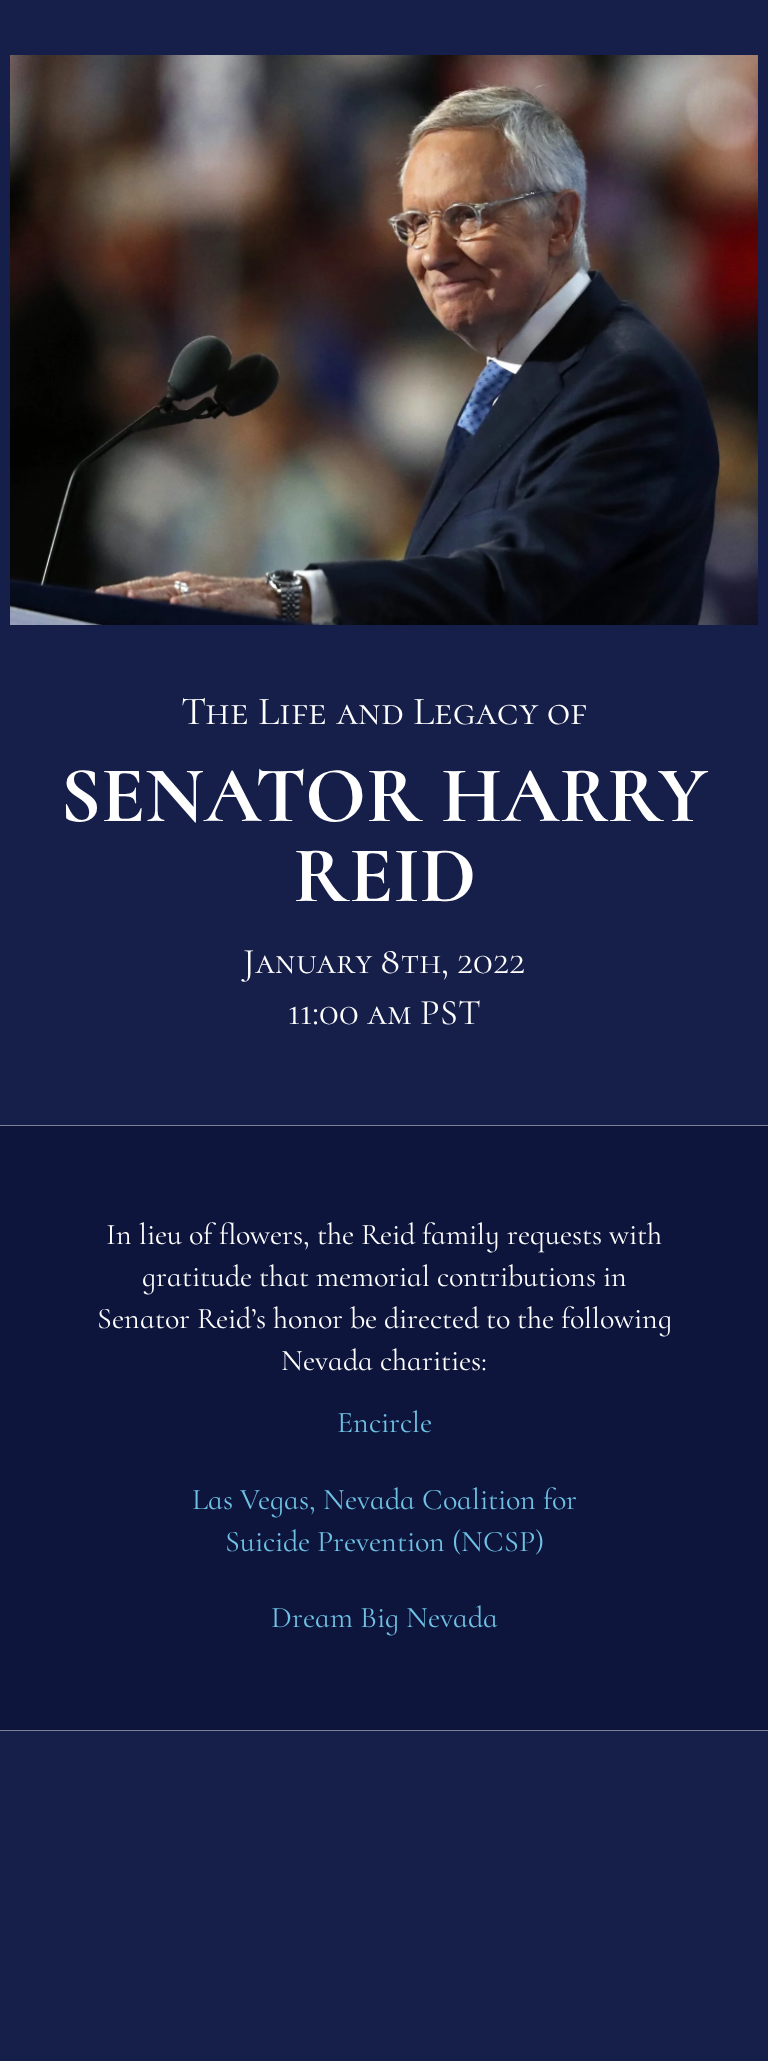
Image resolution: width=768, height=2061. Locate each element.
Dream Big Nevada (384, 1617)
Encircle (384, 1422)
